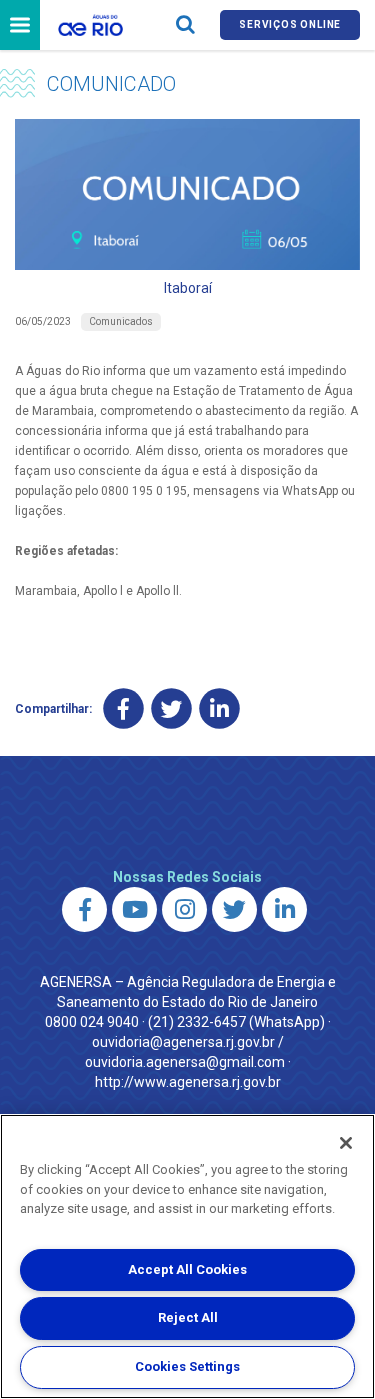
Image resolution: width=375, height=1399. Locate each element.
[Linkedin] (219, 709)
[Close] (346, 1143)
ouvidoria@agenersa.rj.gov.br (183, 1042)
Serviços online (290, 24)
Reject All (188, 1317)
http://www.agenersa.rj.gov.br (188, 1082)
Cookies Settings (187, 1366)
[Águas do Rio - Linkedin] (284, 909)
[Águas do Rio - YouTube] (134, 909)
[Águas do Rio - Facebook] (84, 909)
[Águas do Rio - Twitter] (234, 909)
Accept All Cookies (187, 1269)
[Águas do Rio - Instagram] (184, 909)
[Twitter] (171, 709)
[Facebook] (123, 709)
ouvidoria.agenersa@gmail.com (185, 1062)
